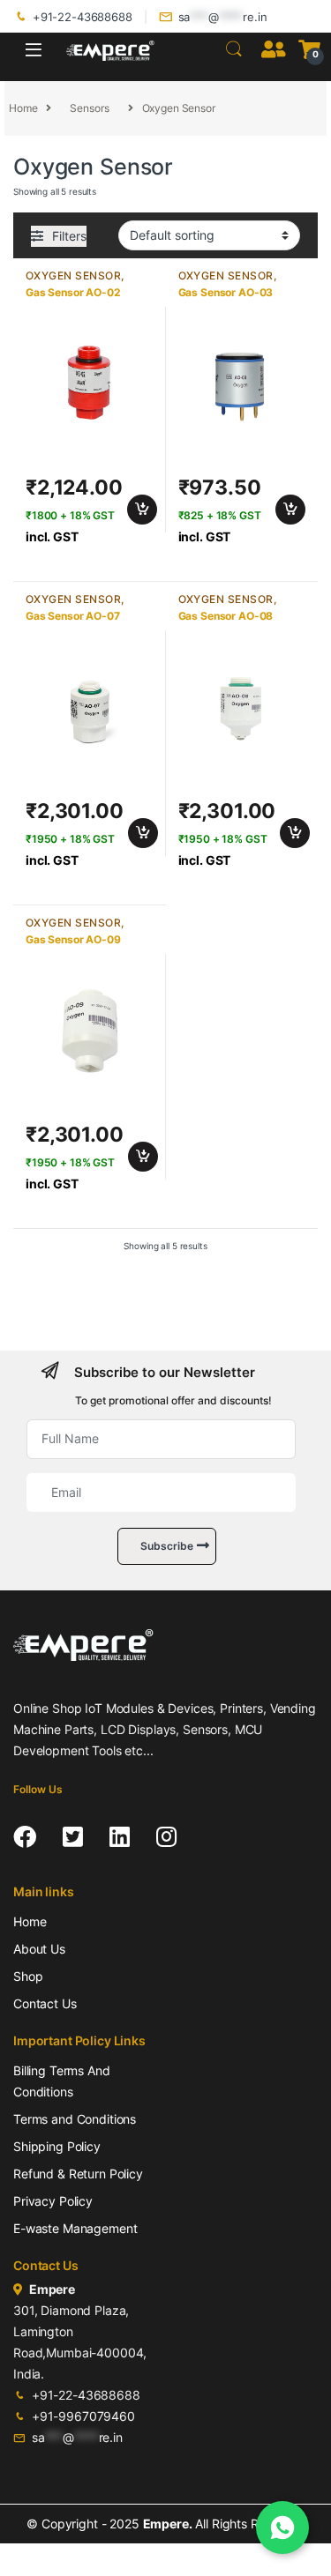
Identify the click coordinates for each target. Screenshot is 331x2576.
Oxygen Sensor (73, 275)
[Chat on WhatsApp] (282, 2528)
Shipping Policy (57, 2146)
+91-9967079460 (83, 2416)
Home (23, 108)
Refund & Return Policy (78, 2174)
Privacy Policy (53, 2201)
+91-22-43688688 (83, 17)
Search (234, 49)
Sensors (89, 108)
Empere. (168, 2524)
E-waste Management (75, 2228)
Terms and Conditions (75, 2119)
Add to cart (142, 510)
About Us (39, 1949)
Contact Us (45, 2003)
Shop (28, 1976)
